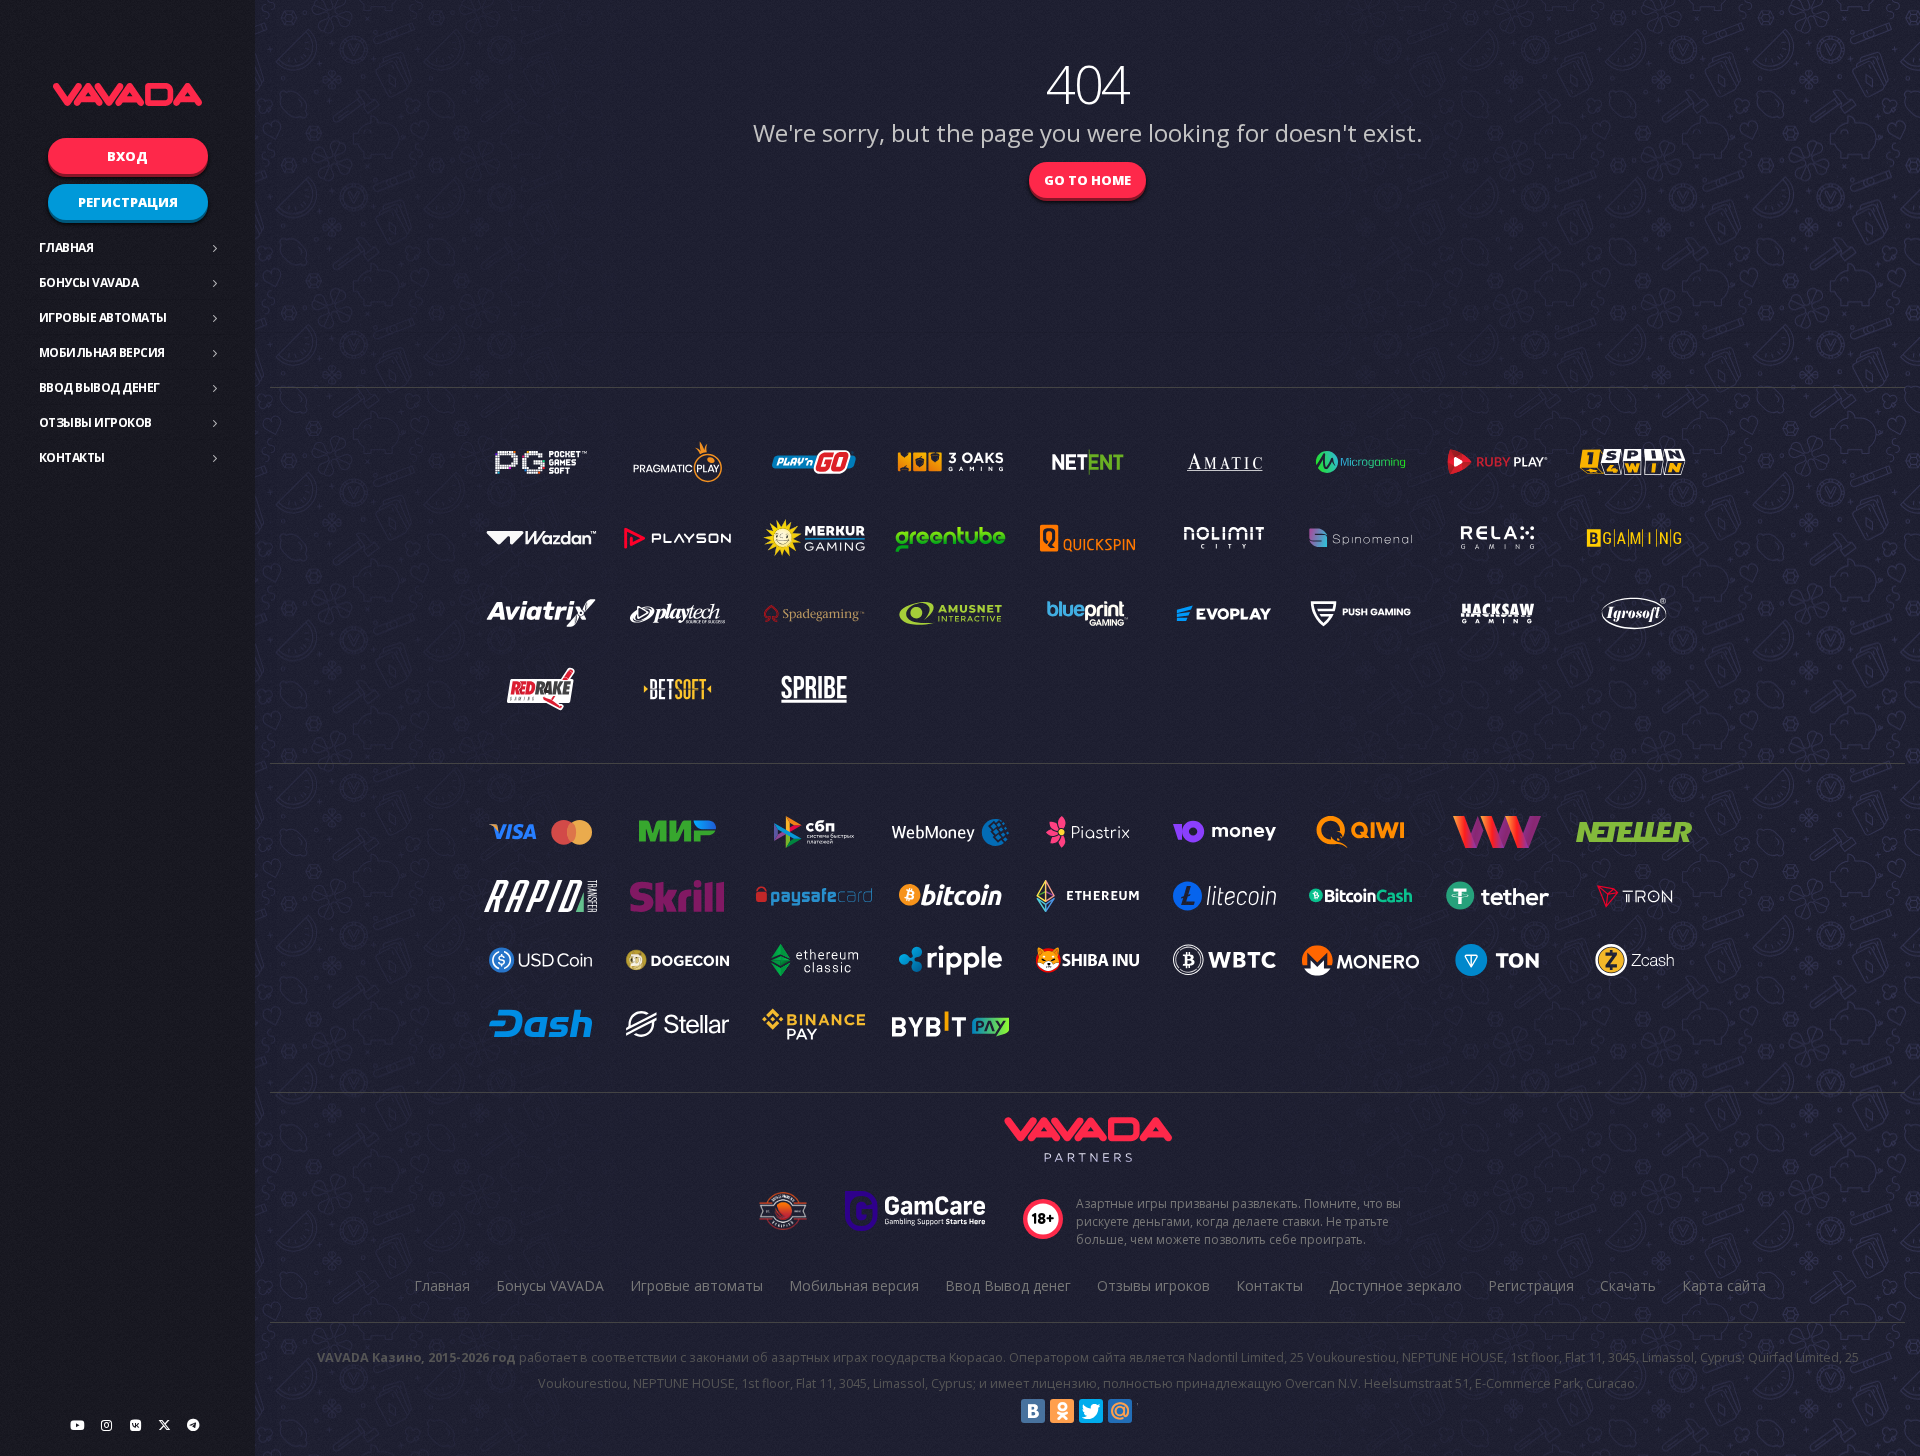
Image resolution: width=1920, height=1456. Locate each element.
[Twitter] (1091, 1411)
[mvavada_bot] (193, 1425)
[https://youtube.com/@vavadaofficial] (77, 1425)
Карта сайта (1724, 1285)
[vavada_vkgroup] (135, 1425)
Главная (66, 247)
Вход (127, 156)
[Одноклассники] (1062, 1411)
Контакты (72, 457)
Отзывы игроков (95, 422)
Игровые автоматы (103, 317)
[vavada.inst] (106, 1425)
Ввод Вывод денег (99, 387)
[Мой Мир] (1120, 1411)
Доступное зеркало (1395, 1285)
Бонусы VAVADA (89, 282)
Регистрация (128, 202)
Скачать (1628, 1285)
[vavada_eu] (164, 1425)
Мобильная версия (102, 352)
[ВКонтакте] (1033, 1411)
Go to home (1087, 180)
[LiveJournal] (1149, 1411)
